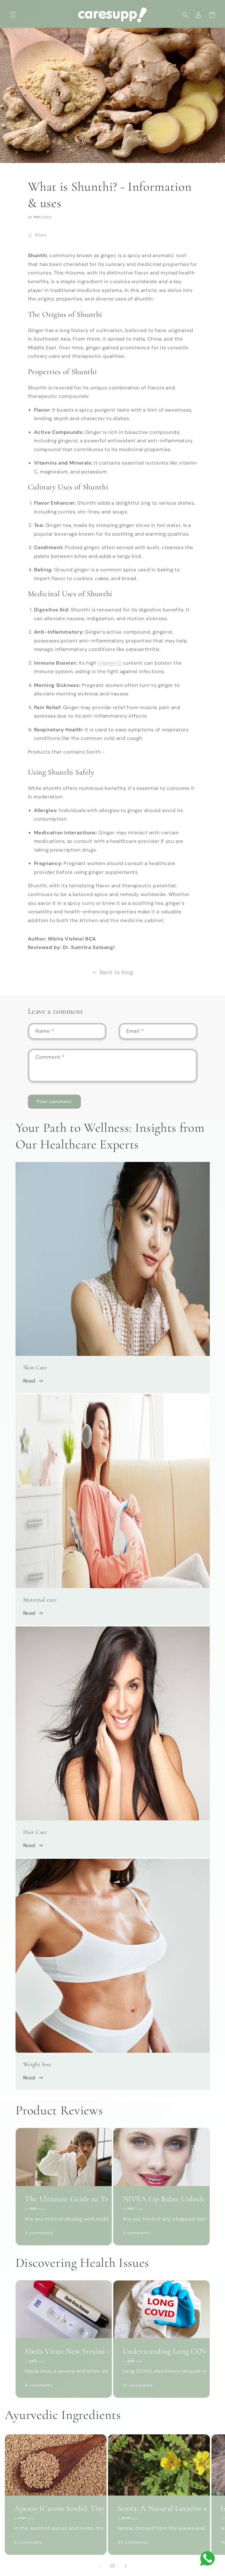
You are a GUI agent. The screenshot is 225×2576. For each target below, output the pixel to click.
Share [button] (41, 235)
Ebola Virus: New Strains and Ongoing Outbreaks (64, 2351)
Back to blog (116, 972)
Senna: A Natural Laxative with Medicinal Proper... (159, 2508)
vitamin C (110, 663)
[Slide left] (99, 2566)
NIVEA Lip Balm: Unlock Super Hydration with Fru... (162, 2199)
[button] (13, 15)
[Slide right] (126, 2566)
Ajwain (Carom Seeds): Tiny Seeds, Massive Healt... (56, 2508)
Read (29, 1381)
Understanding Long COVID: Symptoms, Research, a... (162, 2351)
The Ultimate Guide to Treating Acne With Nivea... (64, 2199)
